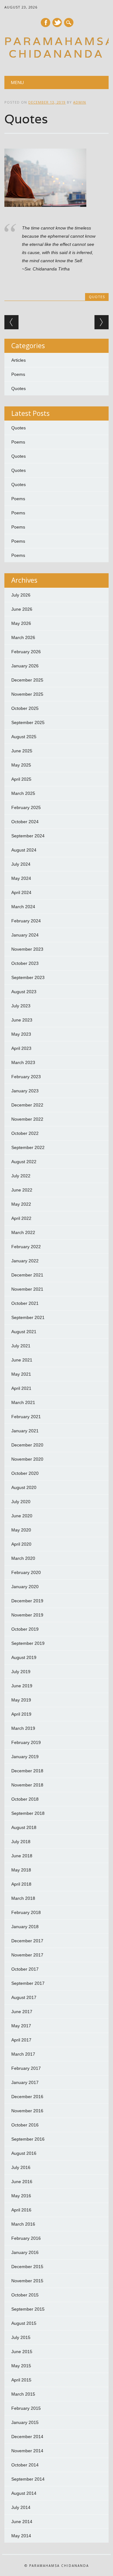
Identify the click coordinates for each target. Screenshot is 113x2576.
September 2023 (28, 977)
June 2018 (22, 1856)
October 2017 (25, 1969)
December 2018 (27, 1771)
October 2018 (25, 1799)
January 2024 (25, 935)
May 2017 (21, 2026)
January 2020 (25, 1587)
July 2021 (21, 1346)
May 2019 (21, 1700)
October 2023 (25, 963)
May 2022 (21, 1204)
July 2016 (21, 2167)
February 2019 (26, 1742)
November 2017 (27, 1955)
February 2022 (26, 1247)
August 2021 (24, 1332)
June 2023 (22, 1020)
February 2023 (26, 1077)
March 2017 (23, 2054)
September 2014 (28, 2479)
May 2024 (21, 878)
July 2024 (21, 864)
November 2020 (27, 1459)
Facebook (46, 23)
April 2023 (21, 1048)
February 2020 (26, 1572)
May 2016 (21, 2196)
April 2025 (21, 779)
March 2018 (23, 1898)
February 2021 (26, 1417)
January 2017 (25, 2082)
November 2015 (27, 2281)
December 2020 (27, 1445)
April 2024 (21, 892)
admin (80, 102)
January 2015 (25, 2422)
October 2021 (25, 1303)
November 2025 (27, 694)
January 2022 (25, 1261)
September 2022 (28, 1147)
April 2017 (21, 2040)
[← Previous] (11, 322)
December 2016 (27, 2097)
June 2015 (22, 2352)
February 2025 (26, 807)
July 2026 (21, 595)
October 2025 (25, 708)
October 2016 (25, 2125)
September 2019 (28, 1643)
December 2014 (27, 2437)
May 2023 (21, 1034)
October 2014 (25, 2465)
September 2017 (28, 1983)
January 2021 (25, 1431)
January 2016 (25, 2252)
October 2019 (25, 1629)
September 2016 (28, 2139)
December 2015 (27, 2267)
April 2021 (21, 1388)
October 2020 (25, 1473)
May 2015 (21, 2366)
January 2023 (25, 1091)
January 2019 (25, 1757)
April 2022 (21, 1218)
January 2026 (25, 666)
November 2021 (27, 1289)
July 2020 (21, 1502)
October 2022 (25, 1133)
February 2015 (26, 2408)
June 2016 (22, 2182)
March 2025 (23, 793)
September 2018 (28, 1813)
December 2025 (27, 680)
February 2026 (26, 652)
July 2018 (21, 1842)
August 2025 (24, 737)
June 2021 (22, 1360)
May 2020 (21, 1530)
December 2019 (27, 1601)
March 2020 (23, 1558)
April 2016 (21, 2210)
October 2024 (25, 822)
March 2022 (23, 1232)
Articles (19, 360)
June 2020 (22, 1516)
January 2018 (25, 1927)
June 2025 (22, 751)
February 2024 (26, 921)
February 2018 (26, 1912)
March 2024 (23, 907)
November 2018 (27, 1785)
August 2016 (24, 2153)
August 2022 (24, 1162)
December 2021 (27, 1275)
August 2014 (24, 2493)
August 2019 (24, 1657)
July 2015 (21, 2337)
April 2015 (21, 2380)
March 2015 (23, 2394)
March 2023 (23, 1062)
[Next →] (102, 322)
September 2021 (28, 1317)
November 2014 (27, 2451)
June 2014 (22, 2522)
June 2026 (22, 609)
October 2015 (25, 2295)
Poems (18, 374)
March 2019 (23, 1728)
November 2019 (27, 1615)
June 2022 (22, 1190)
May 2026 (21, 623)
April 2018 (21, 1884)
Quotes (97, 297)
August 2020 (24, 1487)
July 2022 (21, 1176)
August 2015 (24, 2323)
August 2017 (24, 1997)
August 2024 (24, 850)
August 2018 (24, 1827)
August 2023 (24, 992)
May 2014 (21, 2536)
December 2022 (27, 1105)
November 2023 (27, 949)
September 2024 (28, 836)
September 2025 (28, 722)
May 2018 (21, 1870)
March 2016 (23, 2224)
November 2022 (27, 1119)
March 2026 (23, 637)
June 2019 (22, 1686)
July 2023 (21, 1006)
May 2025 (21, 765)
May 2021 (21, 1374)
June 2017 (22, 2012)
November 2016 (27, 2111)
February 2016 (26, 2238)
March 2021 (23, 1402)
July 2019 (21, 1672)
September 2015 (28, 2309)
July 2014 (21, 2507)
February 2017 (26, 2068)
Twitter (57, 23)
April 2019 (21, 1714)
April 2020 (21, 1544)
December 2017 (27, 1941)
